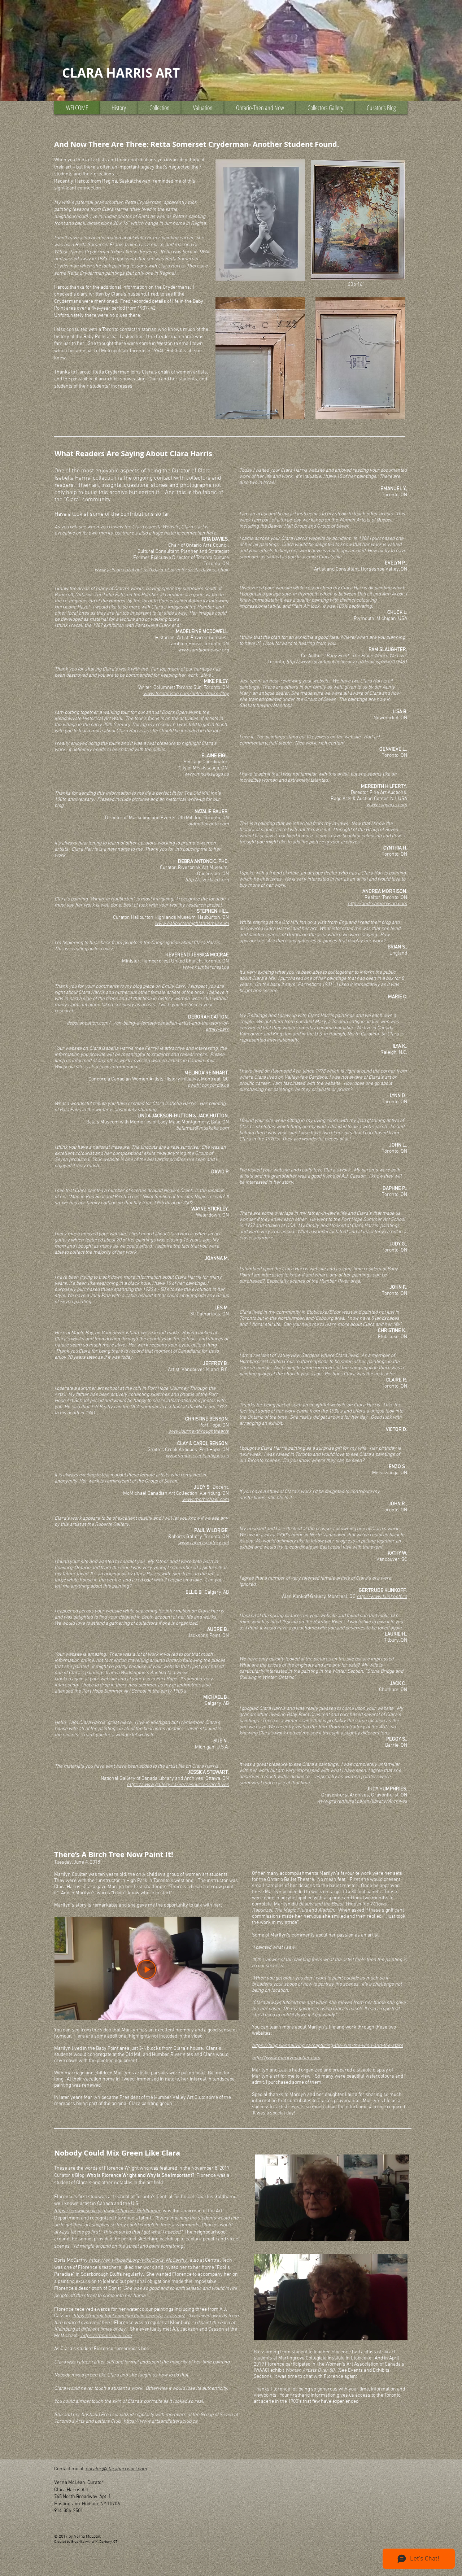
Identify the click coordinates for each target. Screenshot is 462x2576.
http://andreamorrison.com (377, 904)
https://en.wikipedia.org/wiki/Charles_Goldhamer (107, 2211)
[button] (119, 108)
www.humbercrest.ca (206, 967)
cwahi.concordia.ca (208, 1085)
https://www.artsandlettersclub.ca (160, 2421)
